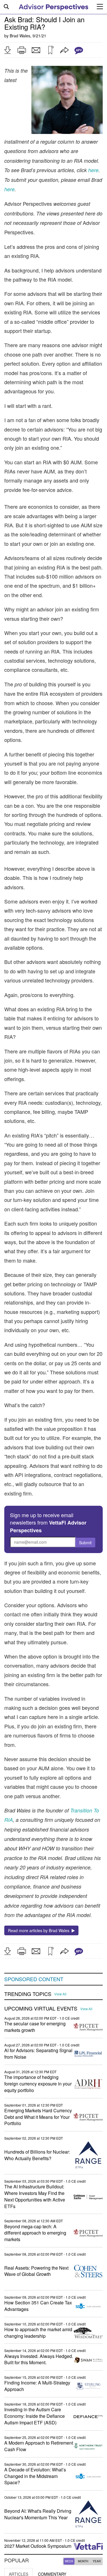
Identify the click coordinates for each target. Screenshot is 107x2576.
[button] (7, 50)
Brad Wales (20, 36)
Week (69, 2561)
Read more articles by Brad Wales (40, 1930)
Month (83, 2561)
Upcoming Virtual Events (41, 2009)
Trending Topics (28, 1994)
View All (60, 1994)
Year (97, 2561)
